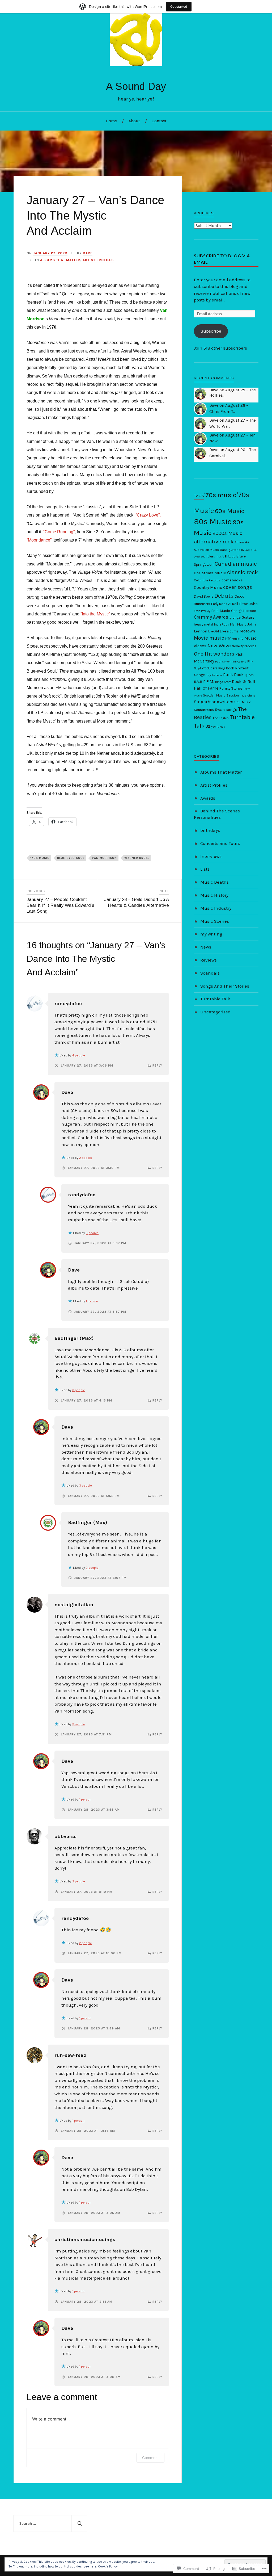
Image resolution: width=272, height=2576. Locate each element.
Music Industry (216, 908)
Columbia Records (207, 580)
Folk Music (221, 611)
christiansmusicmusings (85, 2239)
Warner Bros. (137, 858)
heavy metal (203, 624)
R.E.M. (209, 682)
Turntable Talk (215, 999)
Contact (159, 121)
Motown (247, 631)
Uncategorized (215, 1012)
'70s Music (40, 858)
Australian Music (206, 550)
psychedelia (214, 675)
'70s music (220, 495)
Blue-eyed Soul (71, 858)
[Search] (79, 2524)
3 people (92, 1233)
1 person (92, 1301)
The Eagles (221, 718)
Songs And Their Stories (225, 986)
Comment (150, 2458)
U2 (208, 726)
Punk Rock (233, 675)
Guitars (248, 617)
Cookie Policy (108, 2566)
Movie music (209, 638)
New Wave (219, 646)
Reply (157, 1065)
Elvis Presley (202, 611)
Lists (205, 869)
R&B (198, 682)
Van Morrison (104, 858)
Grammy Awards (211, 617)
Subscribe (211, 331)
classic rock (243, 572)
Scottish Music (214, 695)
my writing (211, 934)
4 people (79, 1055)
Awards (208, 798)
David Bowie (204, 596)
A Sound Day (136, 86)
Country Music (208, 587)
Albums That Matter (60, 260)
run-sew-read (71, 2055)
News (206, 947)
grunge (235, 618)
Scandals (210, 973)
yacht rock (218, 727)
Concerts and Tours (220, 843)
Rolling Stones (231, 688)
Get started (179, 7)
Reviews (209, 960)
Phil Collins (239, 662)
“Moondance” (39, 540)
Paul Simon (223, 662)
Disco (239, 596)
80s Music (213, 522)
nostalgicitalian (74, 1605)
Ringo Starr (223, 682)
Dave (88, 253)
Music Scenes (215, 921)
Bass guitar (229, 550)
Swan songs (226, 710)
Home (111, 121)
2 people (86, 1158)
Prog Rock (226, 668)
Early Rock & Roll (225, 604)
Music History (214, 895)
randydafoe (68, 1004)
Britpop (230, 556)
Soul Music (243, 702)
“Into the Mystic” (95, 614)
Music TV (237, 639)
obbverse (65, 1836)
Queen (249, 675)
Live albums (229, 631)
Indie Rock (222, 624)
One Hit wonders (214, 654)
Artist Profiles (98, 260)
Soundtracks (204, 710)
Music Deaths (214, 882)
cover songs (238, 587)
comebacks (232, 580)
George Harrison (244, 611)
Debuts (224, 596)
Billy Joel (244, 550)
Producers (210, 668)
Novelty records (244, 646)
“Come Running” (59, 532)
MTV (228, 639)
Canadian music (236, 564)
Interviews (211, 856)
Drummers (202, 604)
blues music (216, 557)
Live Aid (214, 631)
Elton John (248, 604)
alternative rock (214, 542)
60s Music (230, 511)
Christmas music (210, 573)
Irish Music (238, 624)
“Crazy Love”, (148, 515)
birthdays (210, 830)
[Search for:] (50, 2524)
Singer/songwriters (214, 702)
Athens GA (242, 542)
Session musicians (241, 695)
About (134, 121)
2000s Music (227, 533)
